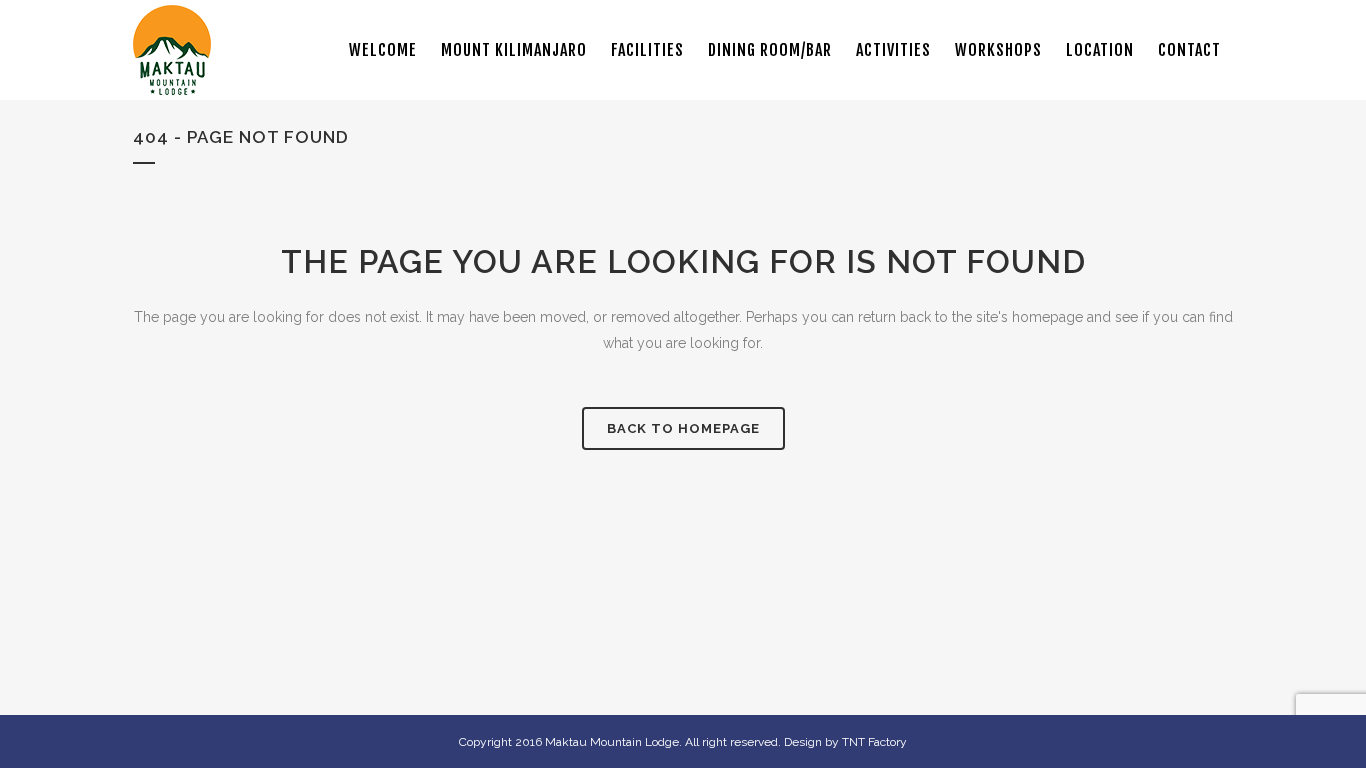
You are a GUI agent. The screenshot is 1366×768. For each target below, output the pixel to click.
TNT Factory (874, 742)
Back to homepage (683, 428)
